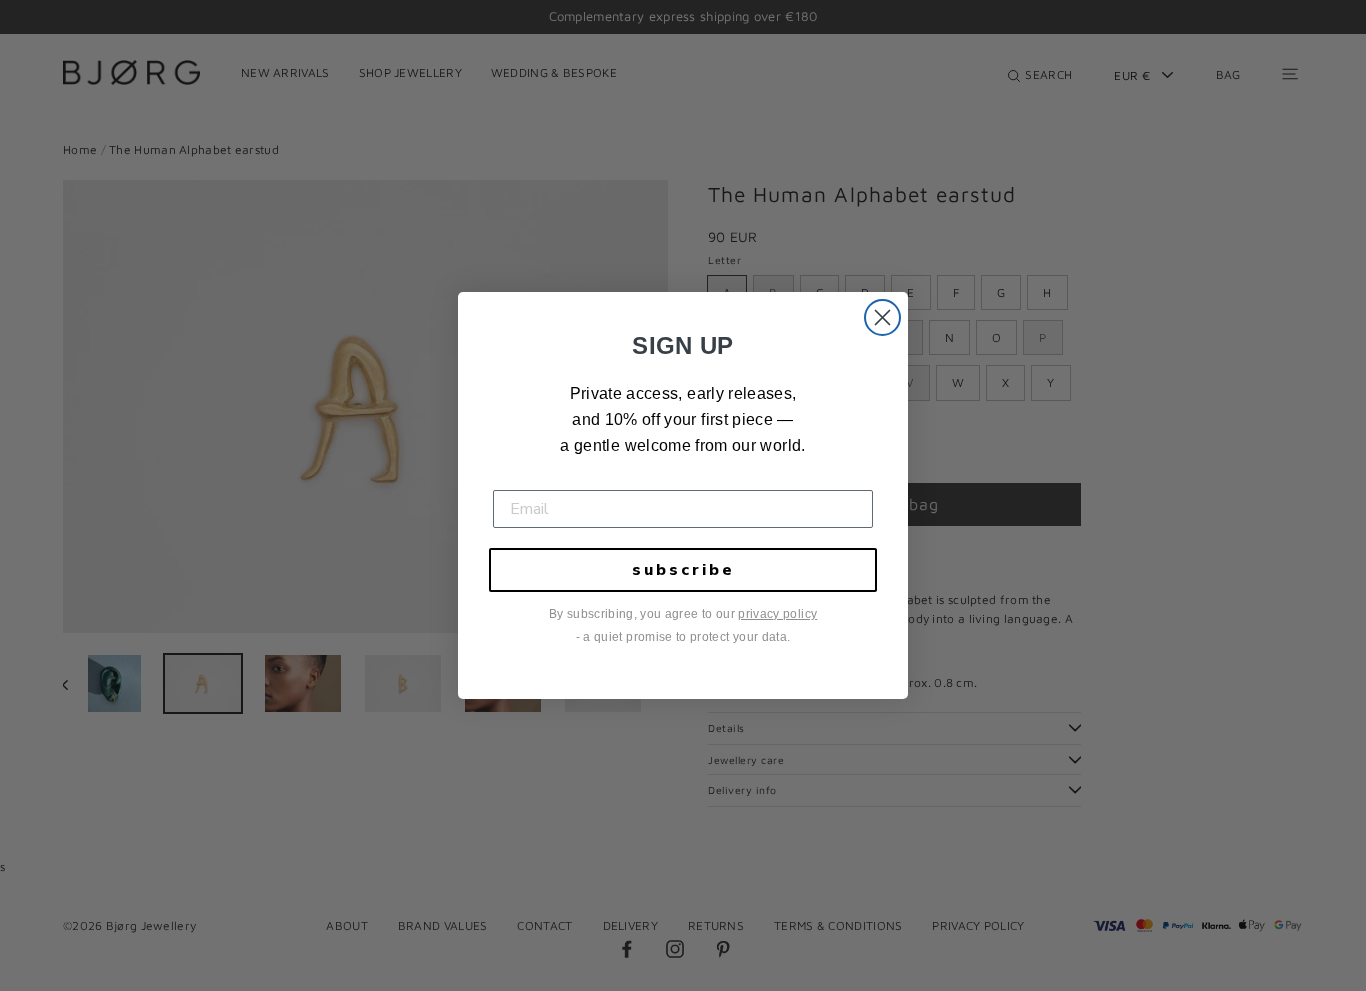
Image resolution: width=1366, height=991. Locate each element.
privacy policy (777, 614)
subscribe (683, 570)
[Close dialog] (882, 317)
